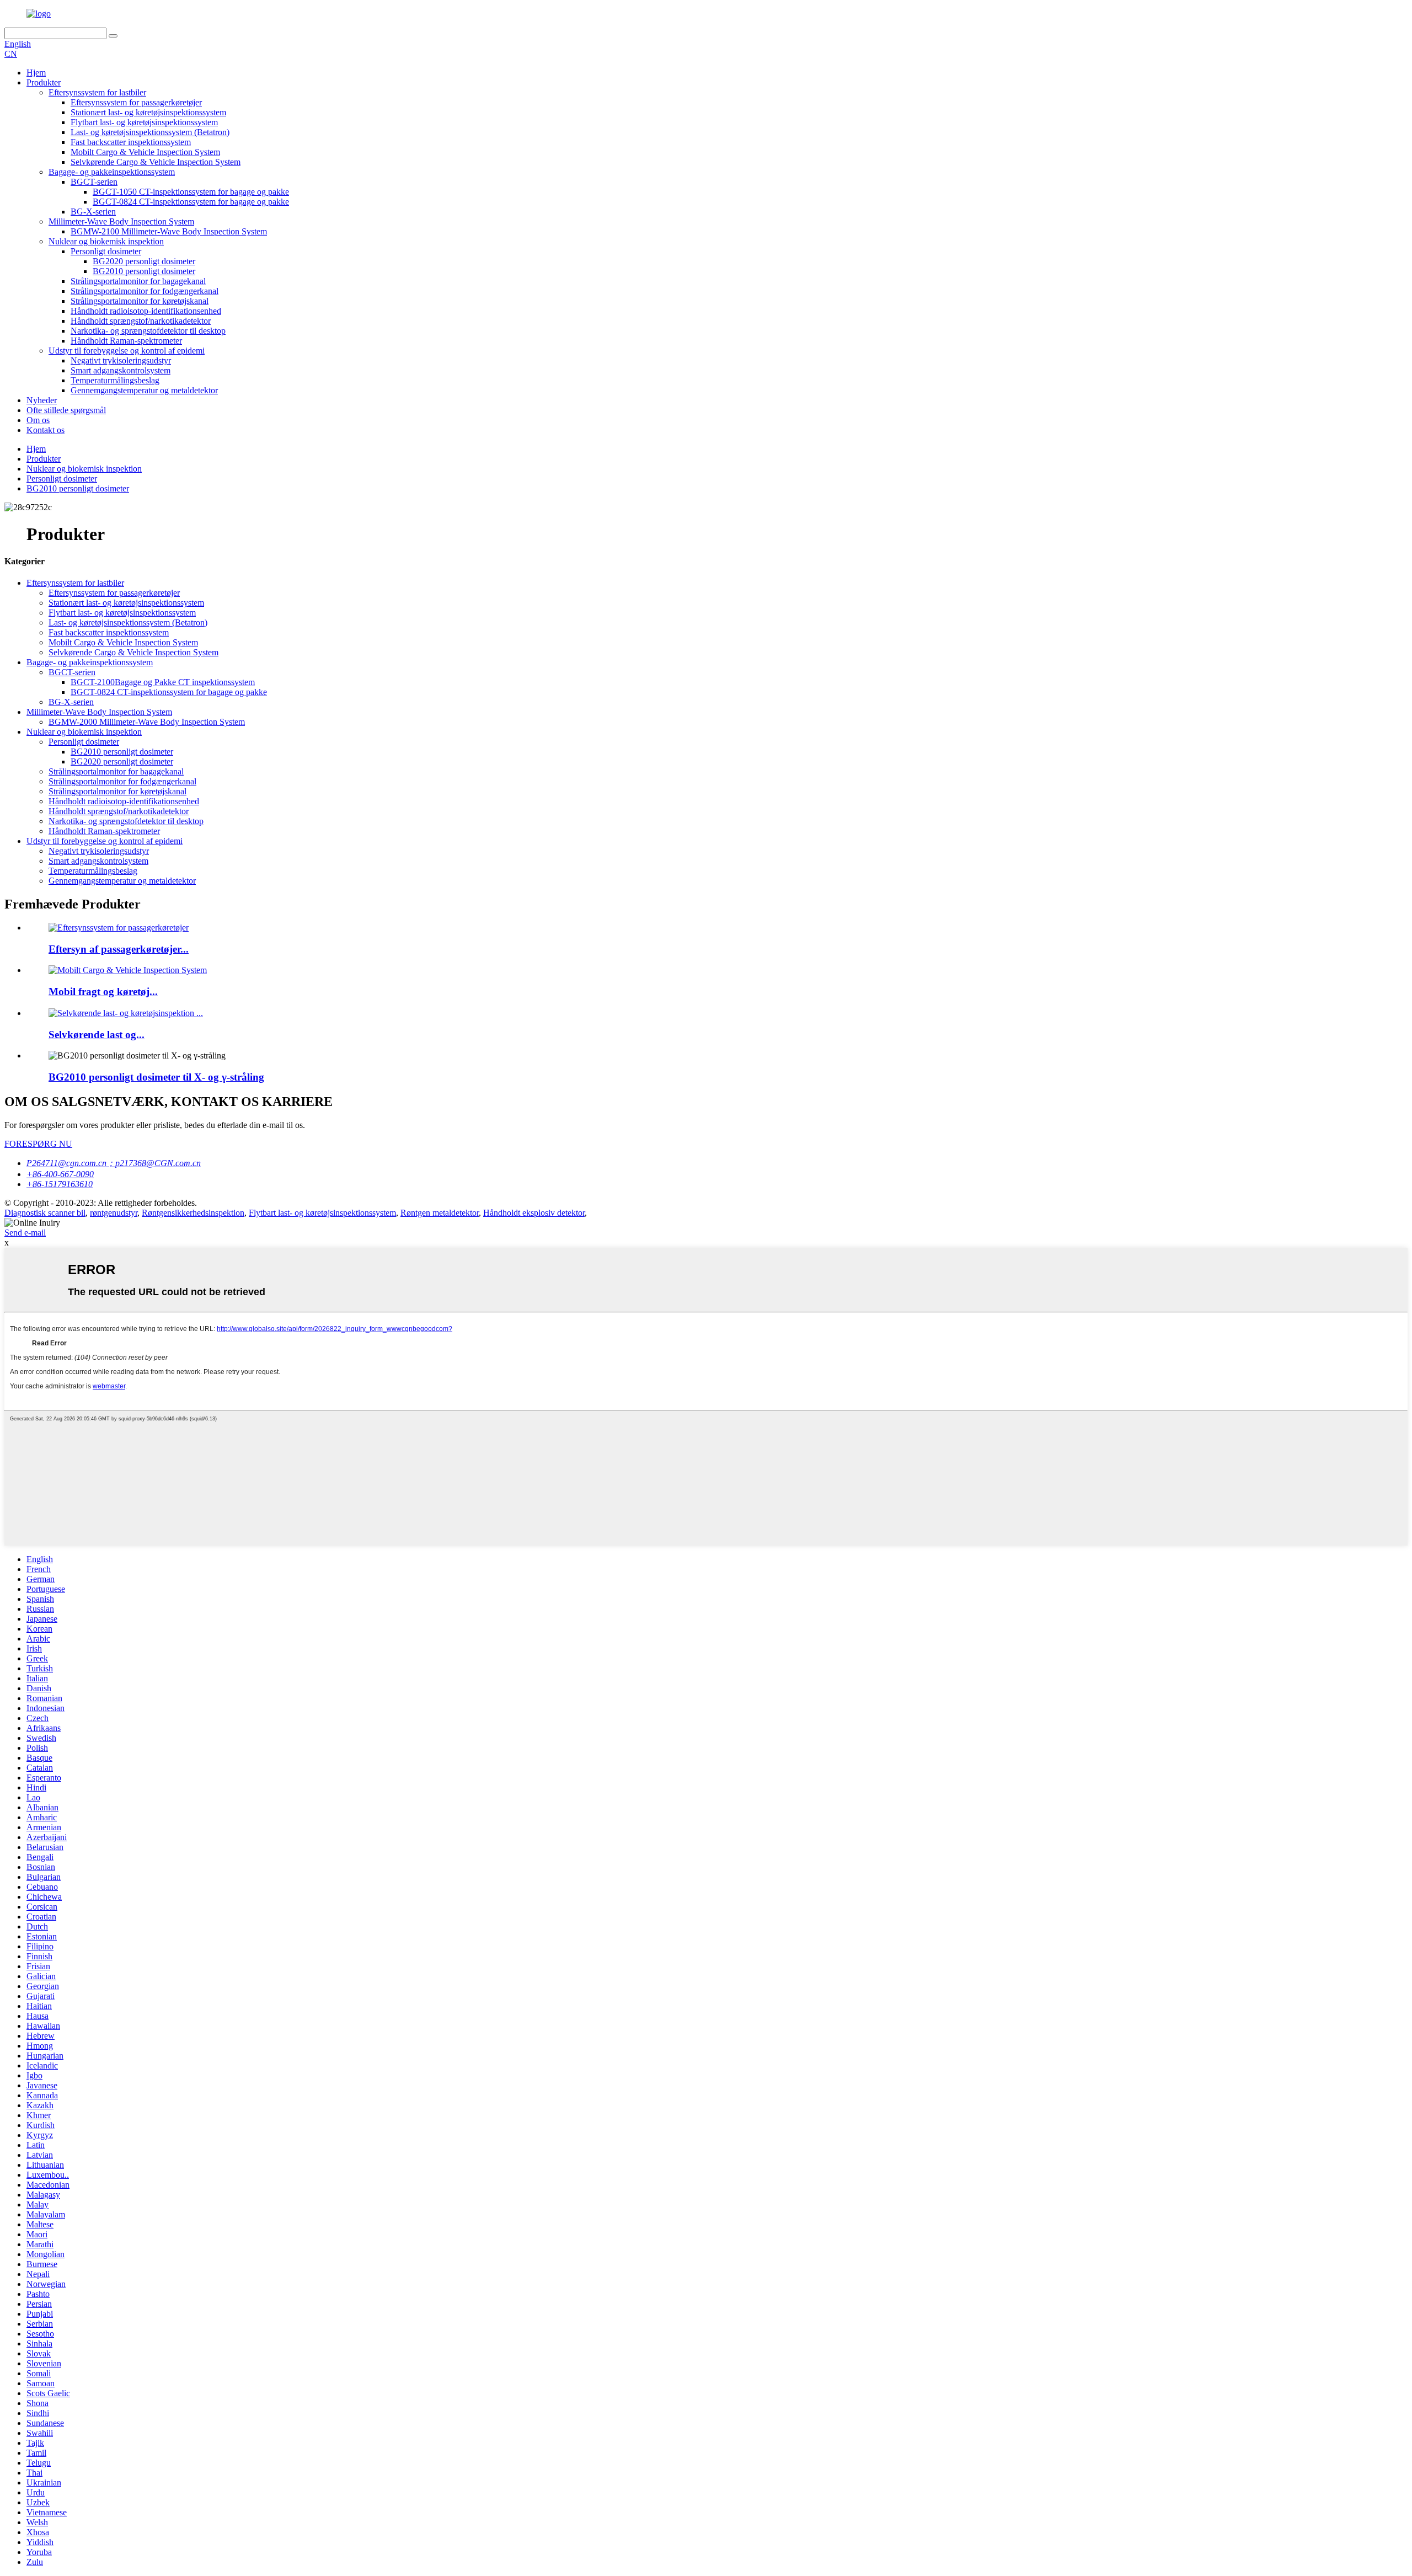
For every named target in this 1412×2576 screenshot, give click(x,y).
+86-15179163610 (60, 1184)
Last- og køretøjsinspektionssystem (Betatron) (150, 132)
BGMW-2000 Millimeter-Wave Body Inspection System (147, 722)
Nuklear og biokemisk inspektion (106, 241)
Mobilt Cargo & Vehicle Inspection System (145, 152)
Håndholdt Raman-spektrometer (126, 341)
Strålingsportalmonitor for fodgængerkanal (145, 291)
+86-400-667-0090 (60, 1174)
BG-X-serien (93, 212)
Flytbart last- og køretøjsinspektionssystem (144, 122)
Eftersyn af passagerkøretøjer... (119, 949)
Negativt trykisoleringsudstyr (121, 360)
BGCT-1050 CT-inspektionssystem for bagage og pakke (191, 192)
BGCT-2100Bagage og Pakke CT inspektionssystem (163, 682)
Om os (38, 420)
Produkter (44, 82)
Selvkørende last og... (97, 1035)
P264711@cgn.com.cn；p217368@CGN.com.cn (114, 1163)
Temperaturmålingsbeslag (115, 380)
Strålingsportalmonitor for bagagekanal (138, 281)
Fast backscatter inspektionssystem (131, 142)
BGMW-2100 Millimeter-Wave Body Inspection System (169, 231)
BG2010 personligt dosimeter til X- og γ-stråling (156, 1077)
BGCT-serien (94, 182)
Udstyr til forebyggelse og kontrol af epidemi (127, 351)
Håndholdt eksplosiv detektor (534, 1213)
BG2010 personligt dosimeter (144, 271)
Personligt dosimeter (106, 251)
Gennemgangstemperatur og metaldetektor (144, 390)
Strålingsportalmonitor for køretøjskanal (140, 301)
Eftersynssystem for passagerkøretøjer (136, 102)
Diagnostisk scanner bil (45, 1213)
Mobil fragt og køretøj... (103, 992)
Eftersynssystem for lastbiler (97, 92)
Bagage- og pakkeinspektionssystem (112, 172)
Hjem (36, 73)
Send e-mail (25, 1233)
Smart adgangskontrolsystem (121, 370)
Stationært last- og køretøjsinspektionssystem (148, 112)
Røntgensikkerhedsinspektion (193, 1213)
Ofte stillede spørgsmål (66, 410)
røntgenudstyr (114, 1213)
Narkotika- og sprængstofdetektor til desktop (148, 331)
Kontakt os (46, 430)
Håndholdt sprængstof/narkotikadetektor (141, 321)
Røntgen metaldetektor (440, 1213)
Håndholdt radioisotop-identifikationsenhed (146, 311)
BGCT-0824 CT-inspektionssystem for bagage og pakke (191, 202)
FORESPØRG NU (38, 1144)
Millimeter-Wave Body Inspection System (121, 221)
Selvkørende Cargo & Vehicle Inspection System (156, 162)
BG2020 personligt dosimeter (144, 261)
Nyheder (42, 400)
